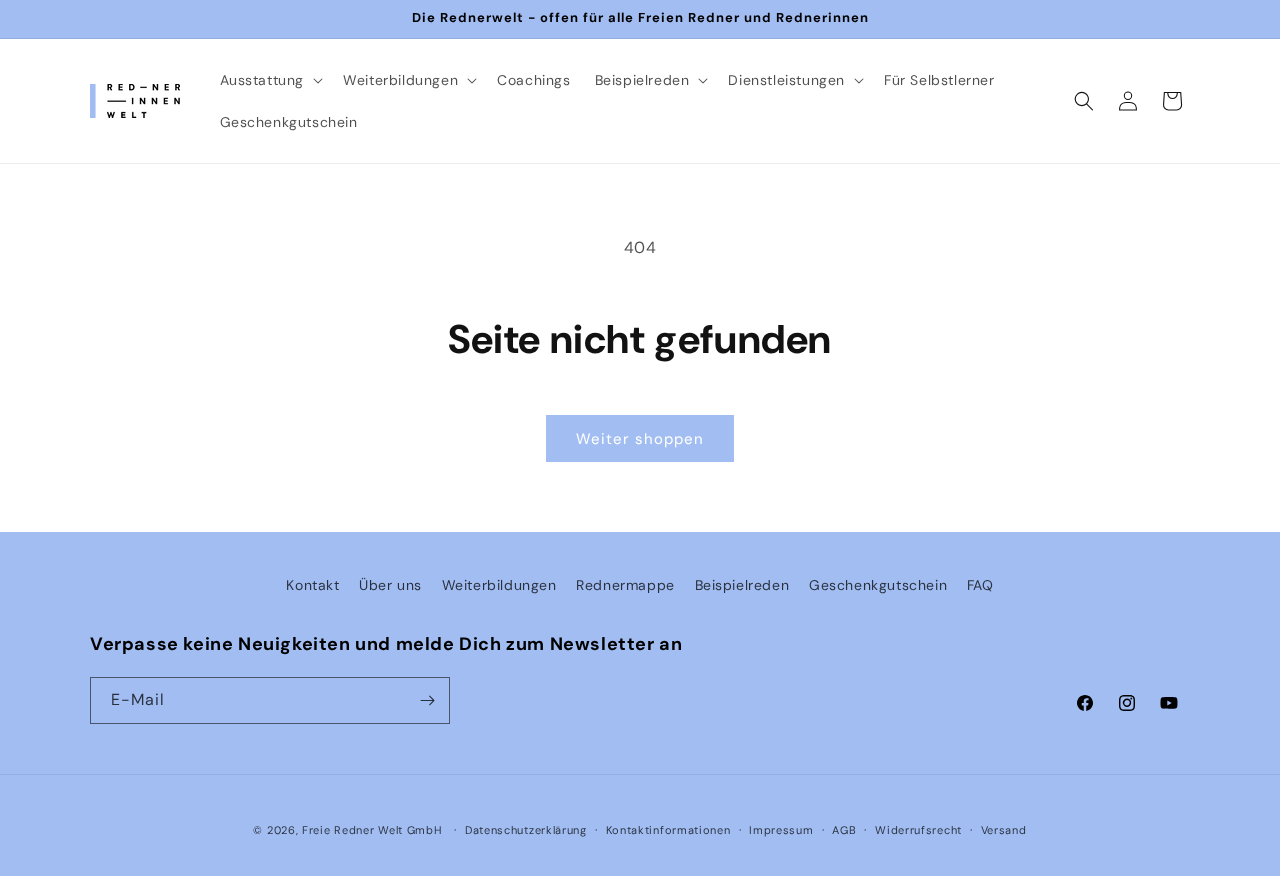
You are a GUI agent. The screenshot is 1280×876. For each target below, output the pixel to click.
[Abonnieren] (427, 700)
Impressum (781, 830)
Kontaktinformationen (668, 830)
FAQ (980, 585)
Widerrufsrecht (918, 830)
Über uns (390, 585)
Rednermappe (625, 585)
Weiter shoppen (640, 439)
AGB (844, 830)
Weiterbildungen (499, 585)
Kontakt (312, 585)
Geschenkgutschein (878, 585)
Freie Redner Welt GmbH (372, 830)
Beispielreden (742, 585)
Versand (1004, 830)
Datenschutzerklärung (526, 830)
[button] (270, 80)
